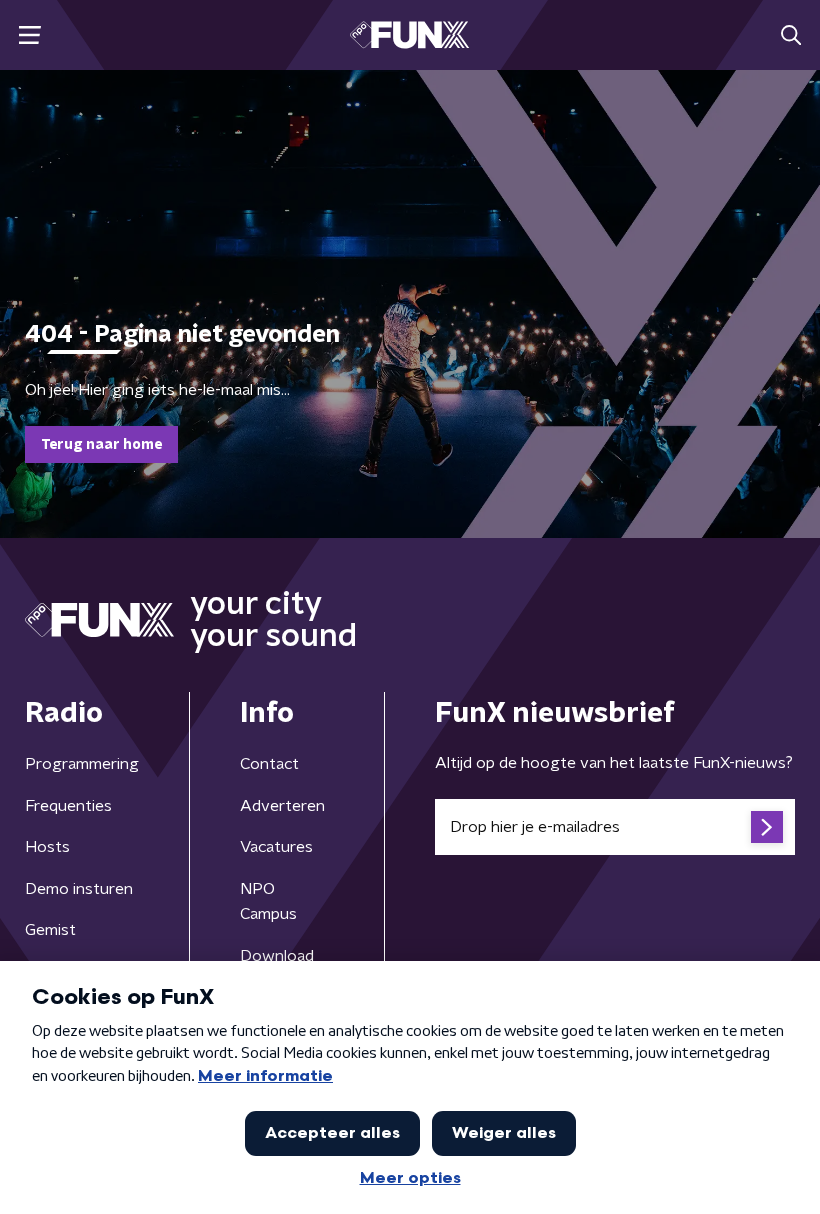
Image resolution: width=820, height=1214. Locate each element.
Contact (269, 764)
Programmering (82, 764)
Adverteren (282, 806)
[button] (29, 35)
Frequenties (68, 806)
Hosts (47, 847)
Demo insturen (79, 889)
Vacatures (276, 847)
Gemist (50, 930)
